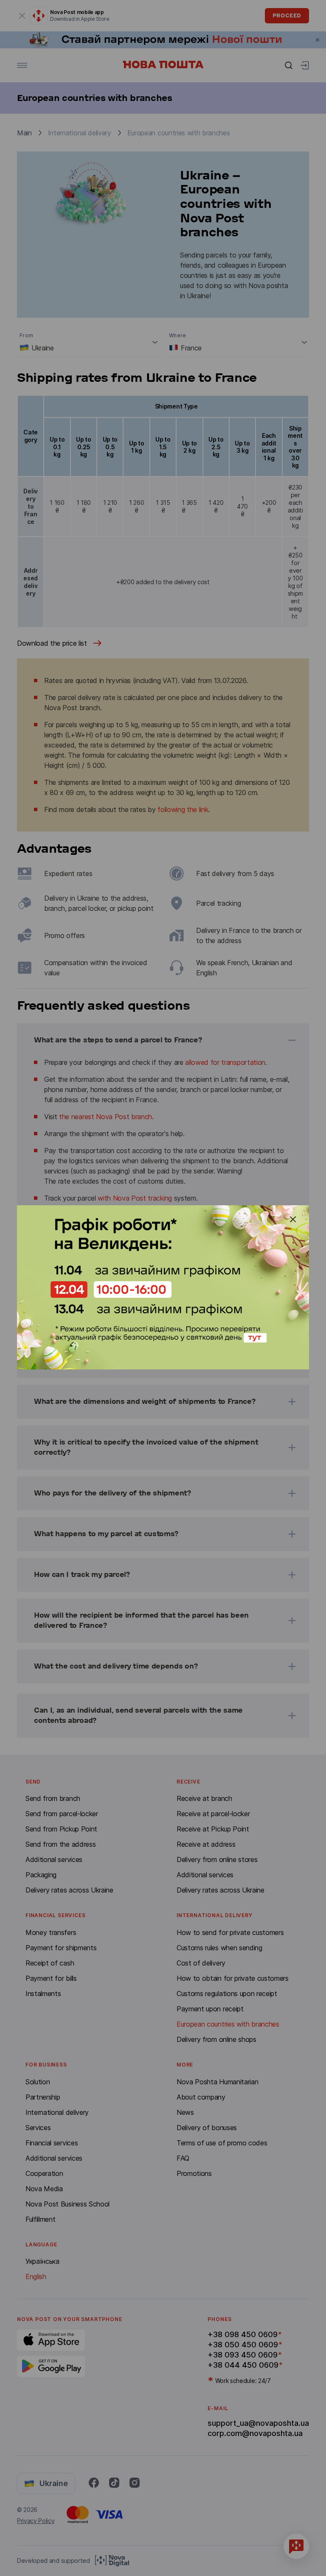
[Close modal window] (293, 1219)
